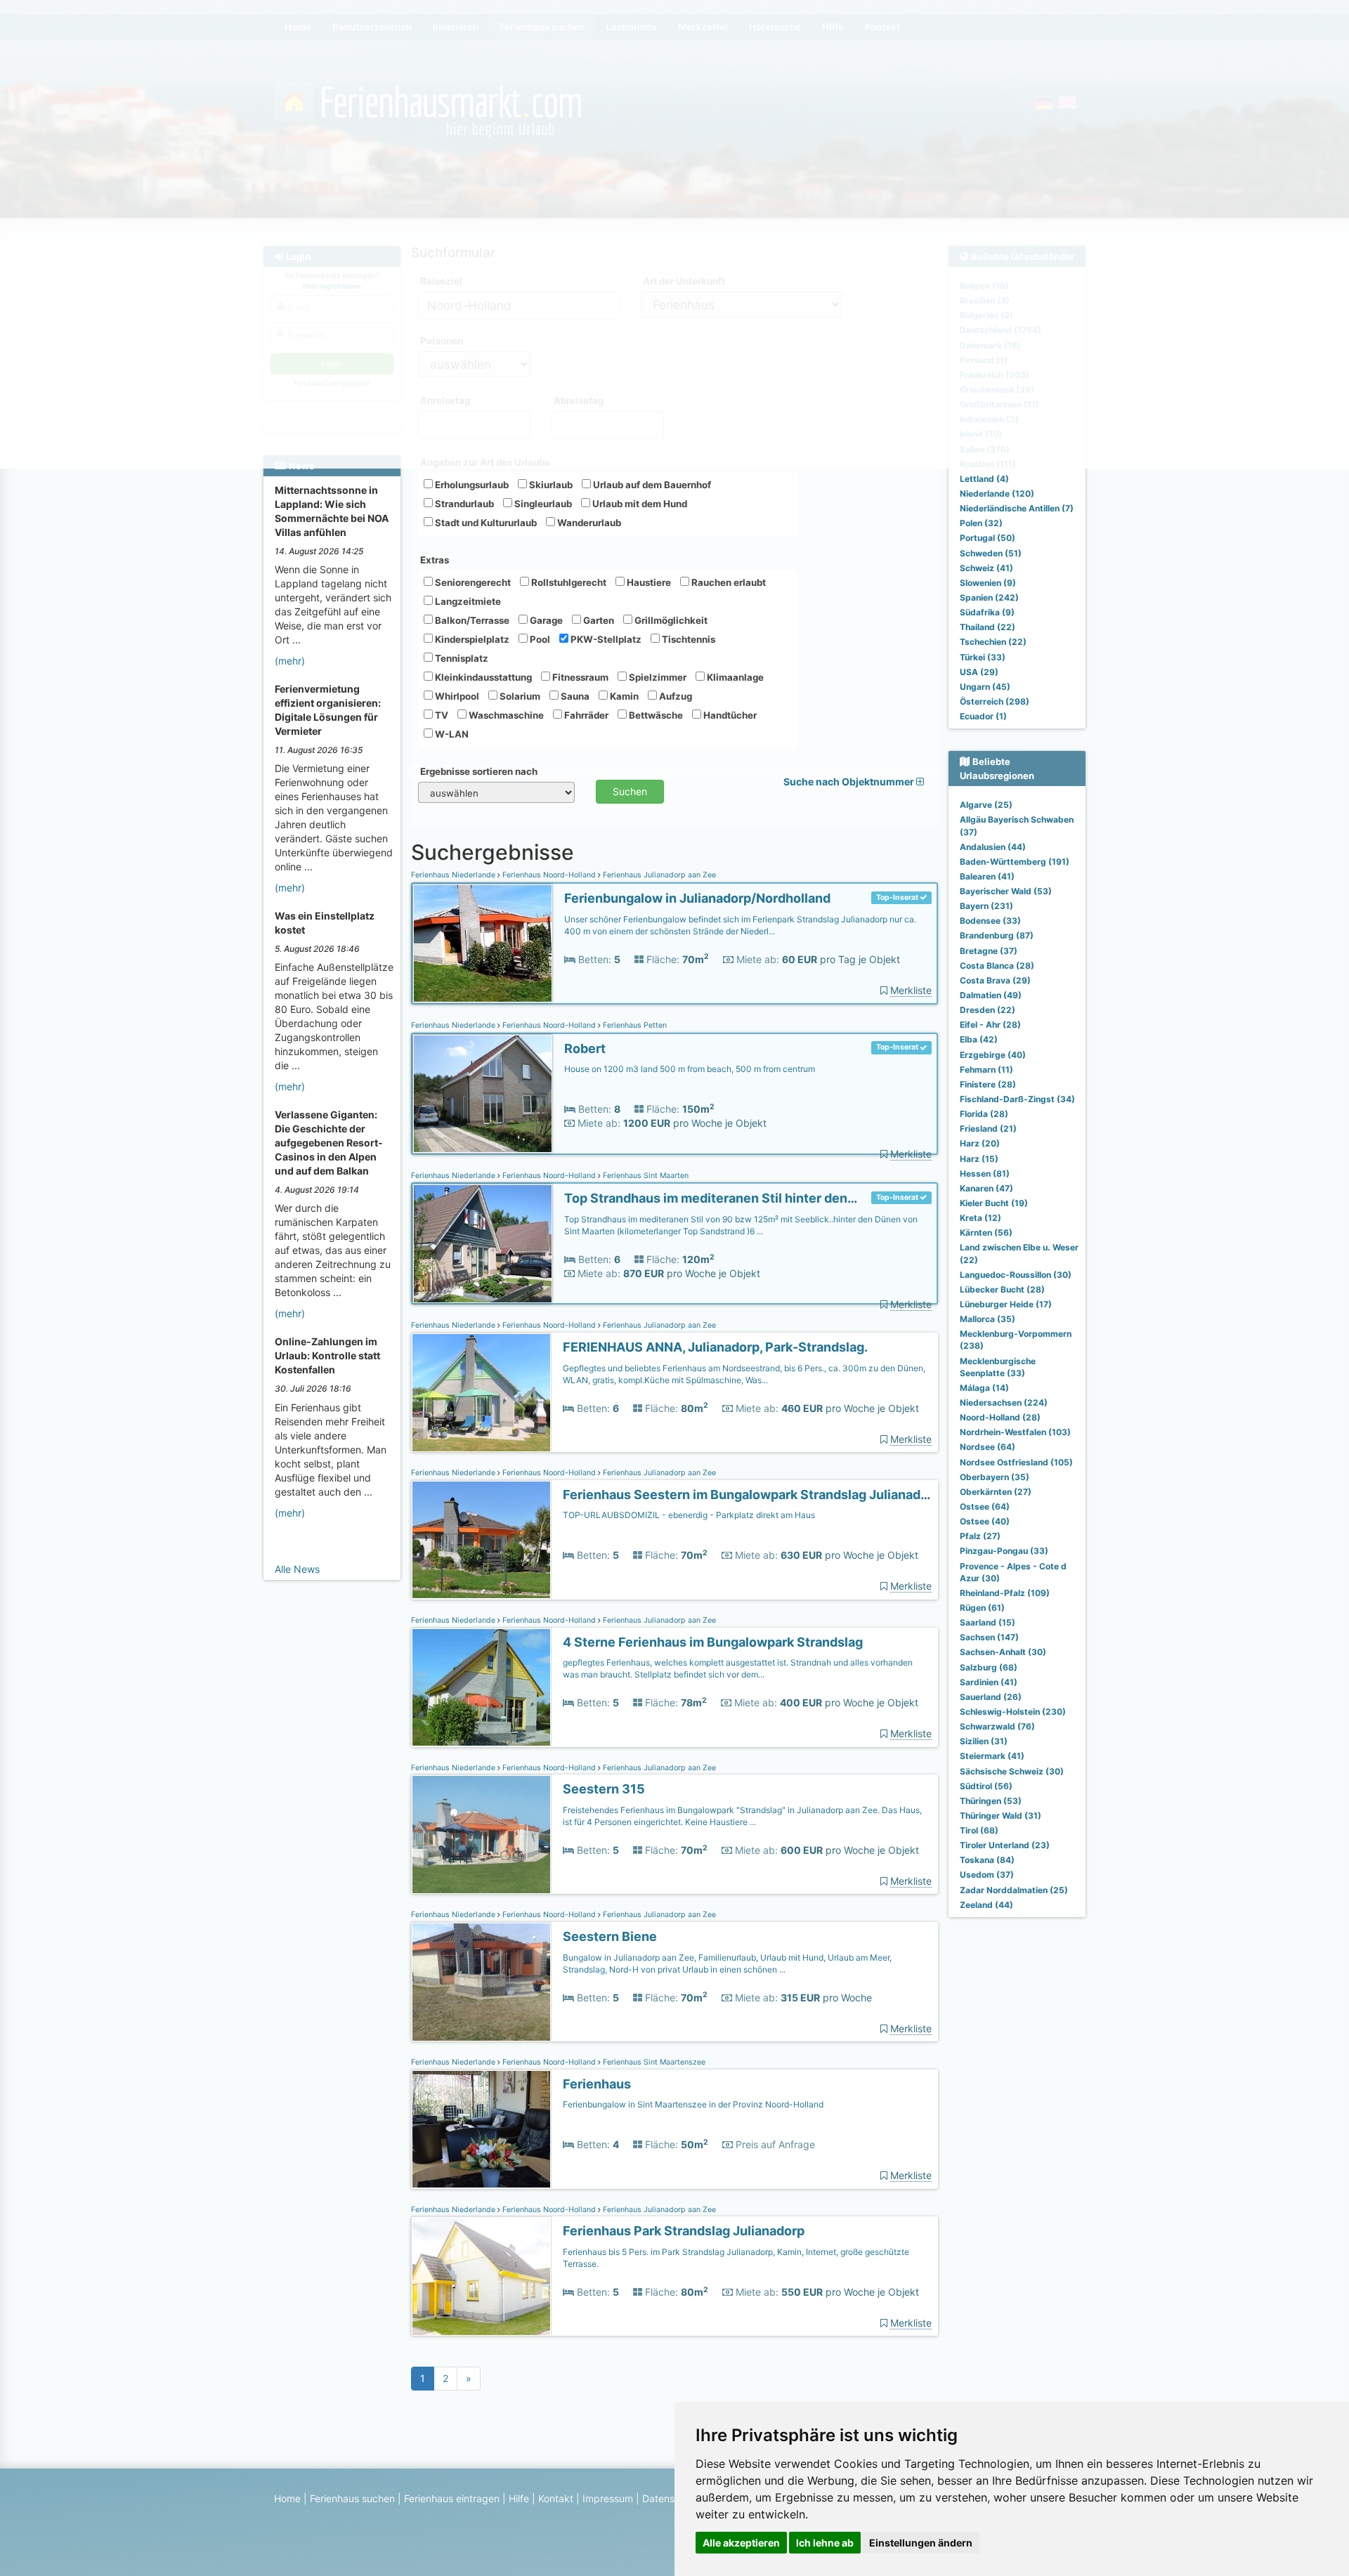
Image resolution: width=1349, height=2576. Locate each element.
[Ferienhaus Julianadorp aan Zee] (483, 944)
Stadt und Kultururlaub (485, 523)
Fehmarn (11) (986, 1070)
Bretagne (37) (989, 951)
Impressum (608, 2498)
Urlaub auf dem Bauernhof (651, 485)
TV (441, 715)
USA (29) (979, 672)
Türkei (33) (983, 657)
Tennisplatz (461, 658)
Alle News (297, 1569)
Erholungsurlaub (471, 485)
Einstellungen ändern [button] (921, 2543)
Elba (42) (979, 1039)
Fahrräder (585, 715)
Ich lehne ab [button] (825, 2543)
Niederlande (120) (997, 493)
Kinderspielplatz (471, 639)
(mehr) (290, 661)
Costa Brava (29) (995, 980)
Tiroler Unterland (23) (1005, 1845)
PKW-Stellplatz (605, 639)
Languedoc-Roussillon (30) (1016, 1275)
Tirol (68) (979, 1830)
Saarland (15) (988, 1622)
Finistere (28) (988, 1084)
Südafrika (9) (987, 612)
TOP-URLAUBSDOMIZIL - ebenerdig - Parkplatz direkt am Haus (689, 1515)
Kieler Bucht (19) (994, 1203)
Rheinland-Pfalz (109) (1005, 1593)
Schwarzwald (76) (997, 1726)
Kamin (623, 696)
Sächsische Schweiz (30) (1012, 1771)
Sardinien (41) (989, 1682)
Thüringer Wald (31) (1001, 1816)
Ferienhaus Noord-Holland (549, 875)
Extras (435, 560)
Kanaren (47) (986, 1188)
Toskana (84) (987, 1860)
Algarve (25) (986, 805)
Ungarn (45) (985, 687)
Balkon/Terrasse (471, 620)
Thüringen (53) (991, 1801)
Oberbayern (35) (995, 1477)
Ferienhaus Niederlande (454, 875)
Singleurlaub (542, 504)
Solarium (519, 696)
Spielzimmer (657, 677)
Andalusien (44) (993, 847)
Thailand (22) (988, 627)
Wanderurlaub (588, 523)
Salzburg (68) (989, 1667)
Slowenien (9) (988, 583)
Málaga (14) (984, 1388)
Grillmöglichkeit (670, 620)
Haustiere (648, 582)
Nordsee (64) (988, 1447)
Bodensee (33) (990, 921)
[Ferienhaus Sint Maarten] (483, 1244)
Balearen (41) (987, 876)
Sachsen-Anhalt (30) (1003, 1652)
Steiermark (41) (992, 1756)
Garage (545, 620)
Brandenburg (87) (997, 935)
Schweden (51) (991, 553)
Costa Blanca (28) (997, 966)
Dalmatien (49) (991, 995)
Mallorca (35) (988, 1319)
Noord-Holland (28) (1000, 1417)
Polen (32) (981, 523)
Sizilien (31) (984, 1741)
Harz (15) (979, 1159)
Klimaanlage (734, 677)
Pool (539, 639)
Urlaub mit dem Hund (639, 504)
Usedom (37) (987, 1875)
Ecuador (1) (983, 716)
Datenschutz (671, 2498)
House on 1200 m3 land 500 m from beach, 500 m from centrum (690, 1069)
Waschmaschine (505, 715)
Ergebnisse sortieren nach (479, 771)
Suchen (630, 791)
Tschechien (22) (993, 642)
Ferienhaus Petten (634, 1025)
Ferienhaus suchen (352, 2498)
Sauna (574, 696)
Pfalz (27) (980, 1536)
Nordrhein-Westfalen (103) (1015, 1432)
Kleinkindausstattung (482, 677)
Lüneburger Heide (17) (1006, 1304)
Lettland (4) (984, 479)
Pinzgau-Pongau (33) (1004, 1551)
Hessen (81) (985, 1173)
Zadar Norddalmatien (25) (1014, 1890)
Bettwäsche (655, 715)
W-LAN (451, 734)
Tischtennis (687, 639)
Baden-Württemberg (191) (1015, 862)
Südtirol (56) (986, 1786)
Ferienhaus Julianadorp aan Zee (658, 875)
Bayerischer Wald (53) (1006, 891)
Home (287, 2498)
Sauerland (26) (991, 1697)
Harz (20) (980, 1143)
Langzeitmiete (467, 601)
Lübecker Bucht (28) (1002, 1289)
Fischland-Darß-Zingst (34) (1017, 1099)
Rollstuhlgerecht (568, 582)
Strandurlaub (463, 504)
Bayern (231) (986, 906)
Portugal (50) (988, 538)
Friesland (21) (988, 1129)
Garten (598, 620)
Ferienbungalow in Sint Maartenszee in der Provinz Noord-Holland (693, 2104)
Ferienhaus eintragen (452, 2498)
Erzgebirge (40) (993, 1055)
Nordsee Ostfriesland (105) (1016, 1462)
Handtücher (729, 715)
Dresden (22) (988, 1010)
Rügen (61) (982, 1608)
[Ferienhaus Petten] (483, 1094)
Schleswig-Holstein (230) (1013, 1712)
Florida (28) (984, 1114)
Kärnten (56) (986, 1233)
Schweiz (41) (986, 568)
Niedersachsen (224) (1004, 1403)
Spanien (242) (989, 597)
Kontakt (556, 2498)
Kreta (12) (980, 1218)
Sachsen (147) (989, 1637)
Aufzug (674, 696)
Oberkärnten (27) (996, 1492)
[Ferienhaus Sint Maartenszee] (481, 2130)
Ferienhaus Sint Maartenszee (653, 2062)
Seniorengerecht (472, 582)
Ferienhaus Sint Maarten (645, 1176)
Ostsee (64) (985, 1506)
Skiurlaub (550, 485)
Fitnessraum (579, 677)
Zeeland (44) (986, 1905)
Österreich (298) (995, 701)
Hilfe (519, 2498)
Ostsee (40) (985, 1521)
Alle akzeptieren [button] (741, 2543)
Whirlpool (456, 696)
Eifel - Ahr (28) (990, 1025)
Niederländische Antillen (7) (1017, 508)
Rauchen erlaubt (728, 582)
